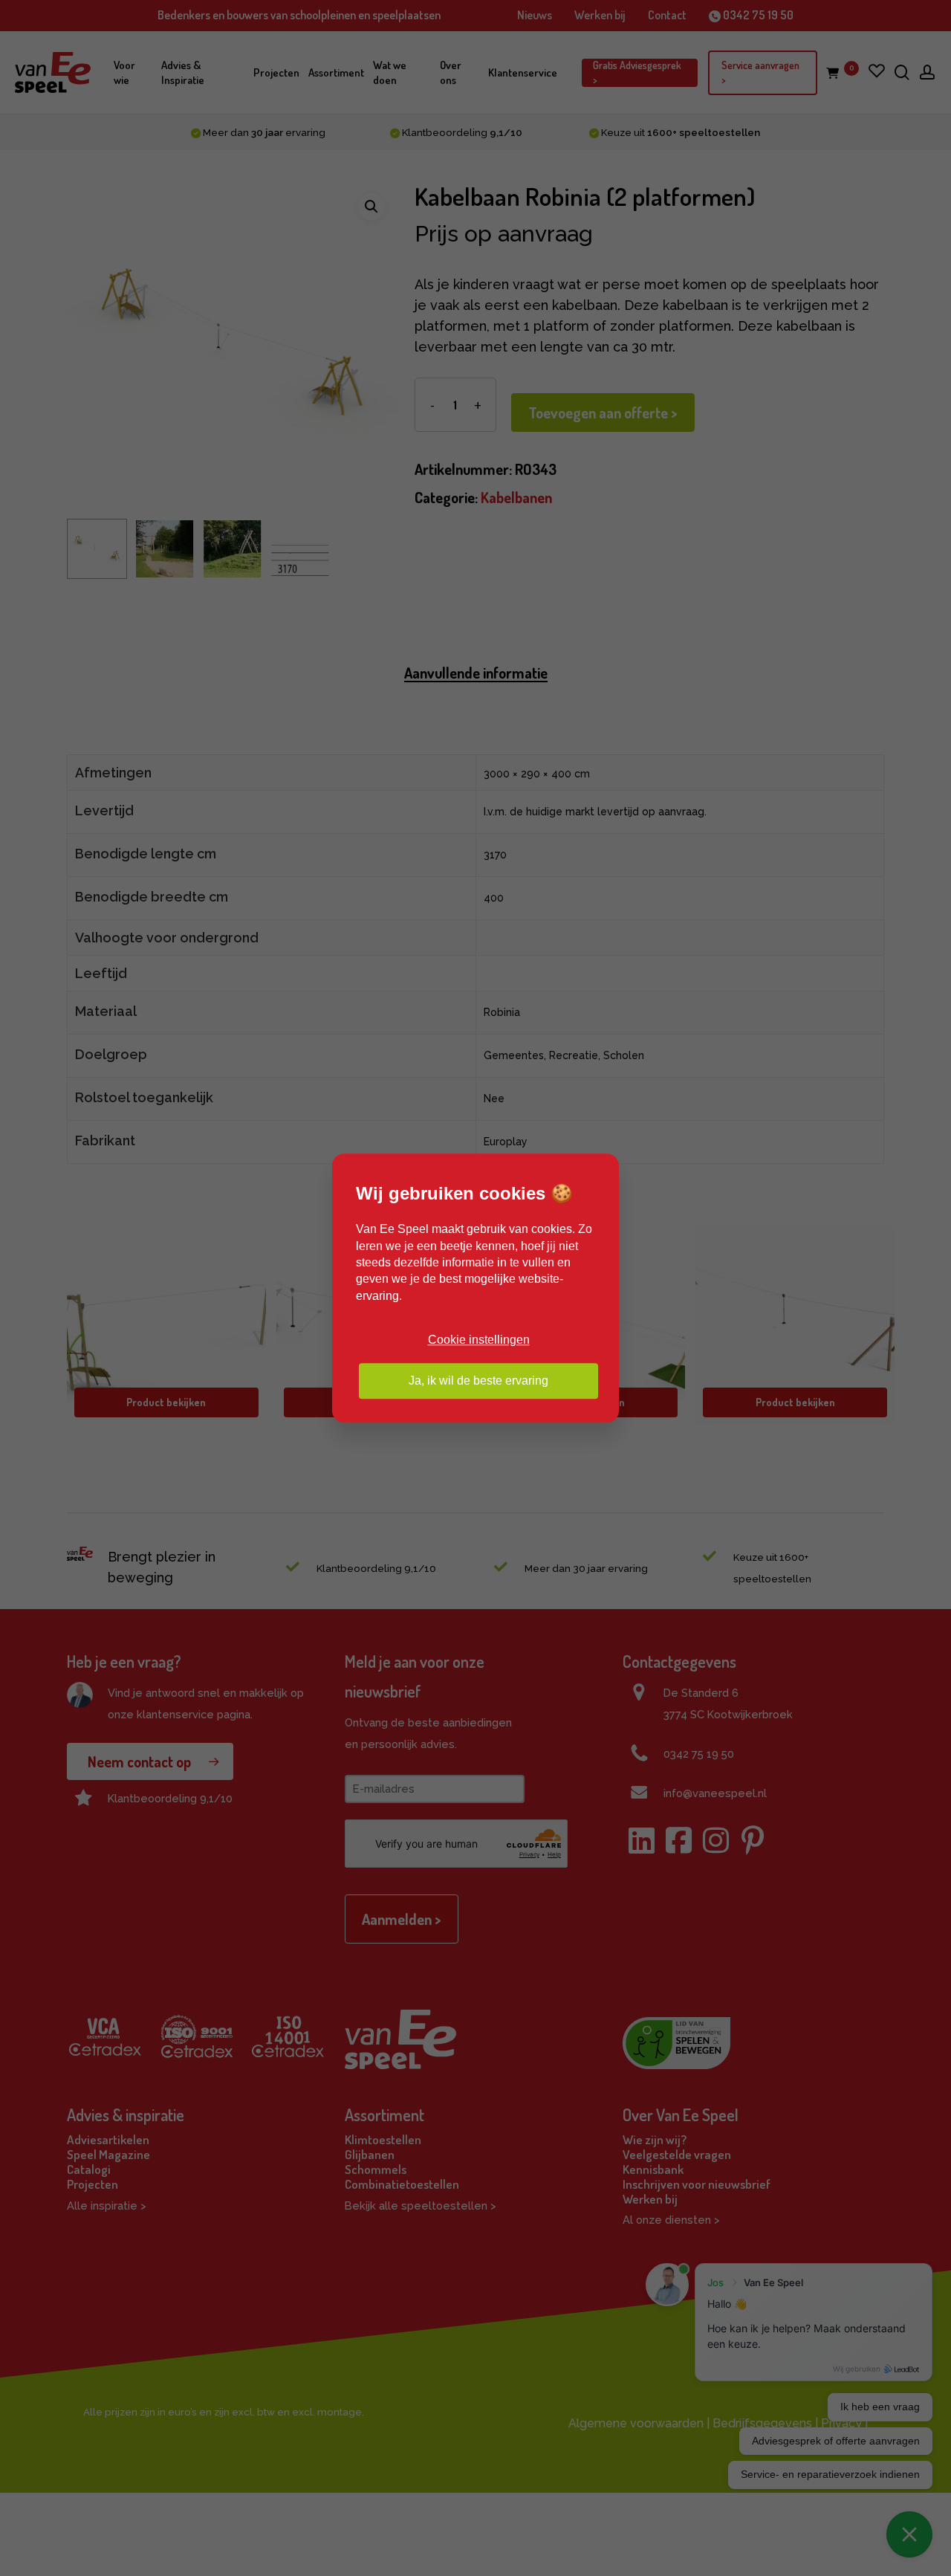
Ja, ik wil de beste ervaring (478, 1381)
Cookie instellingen (479, 1340)
